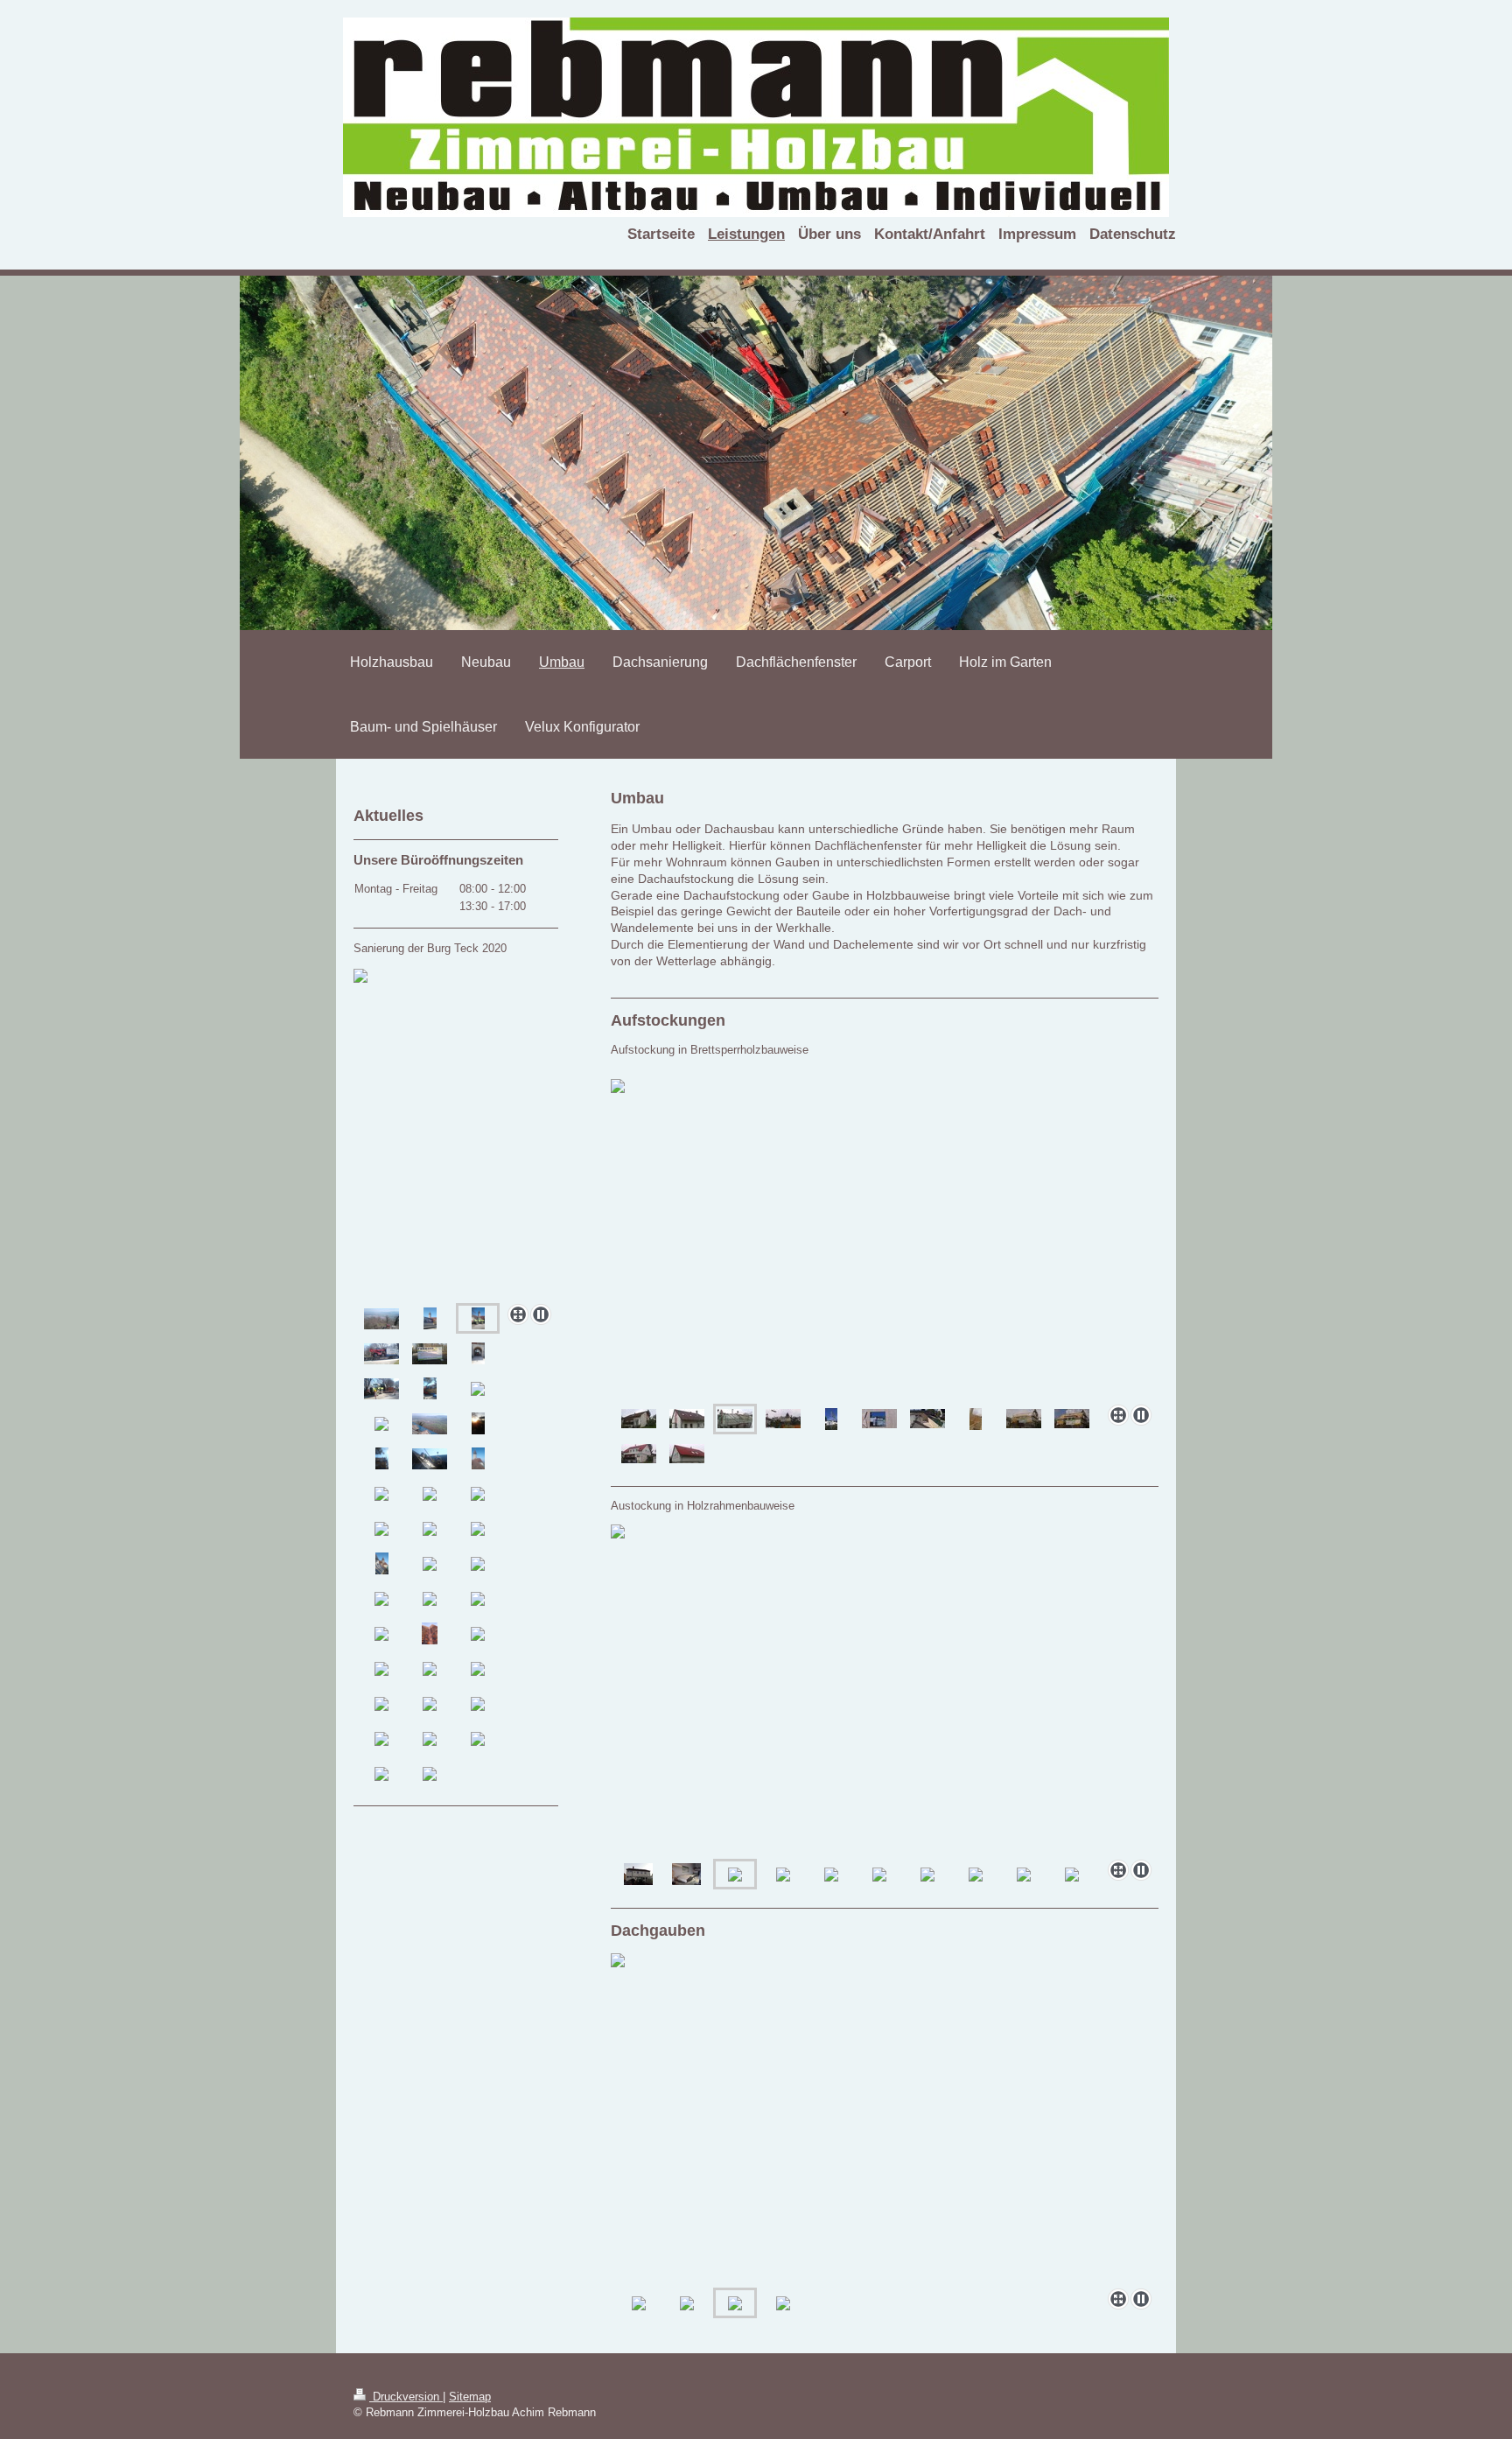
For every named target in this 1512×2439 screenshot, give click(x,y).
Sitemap (470, 2397)
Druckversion (406, 2397)
